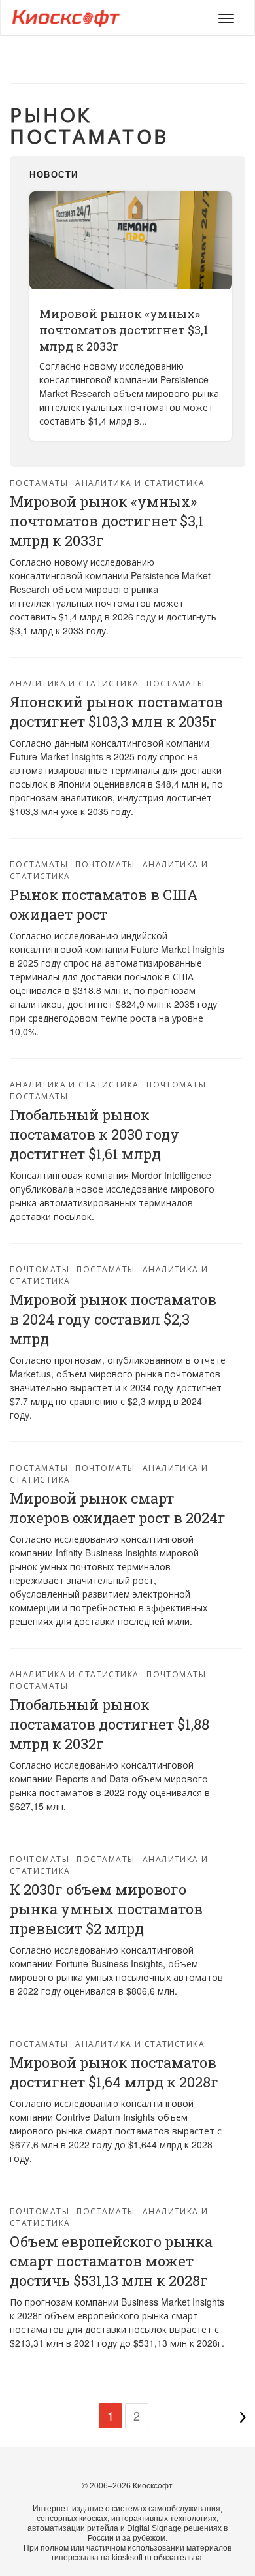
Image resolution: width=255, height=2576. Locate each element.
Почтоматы (105, 864)
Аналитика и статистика (140, 482)
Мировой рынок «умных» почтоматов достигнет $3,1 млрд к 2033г (124, 330)
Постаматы (39, 482)
